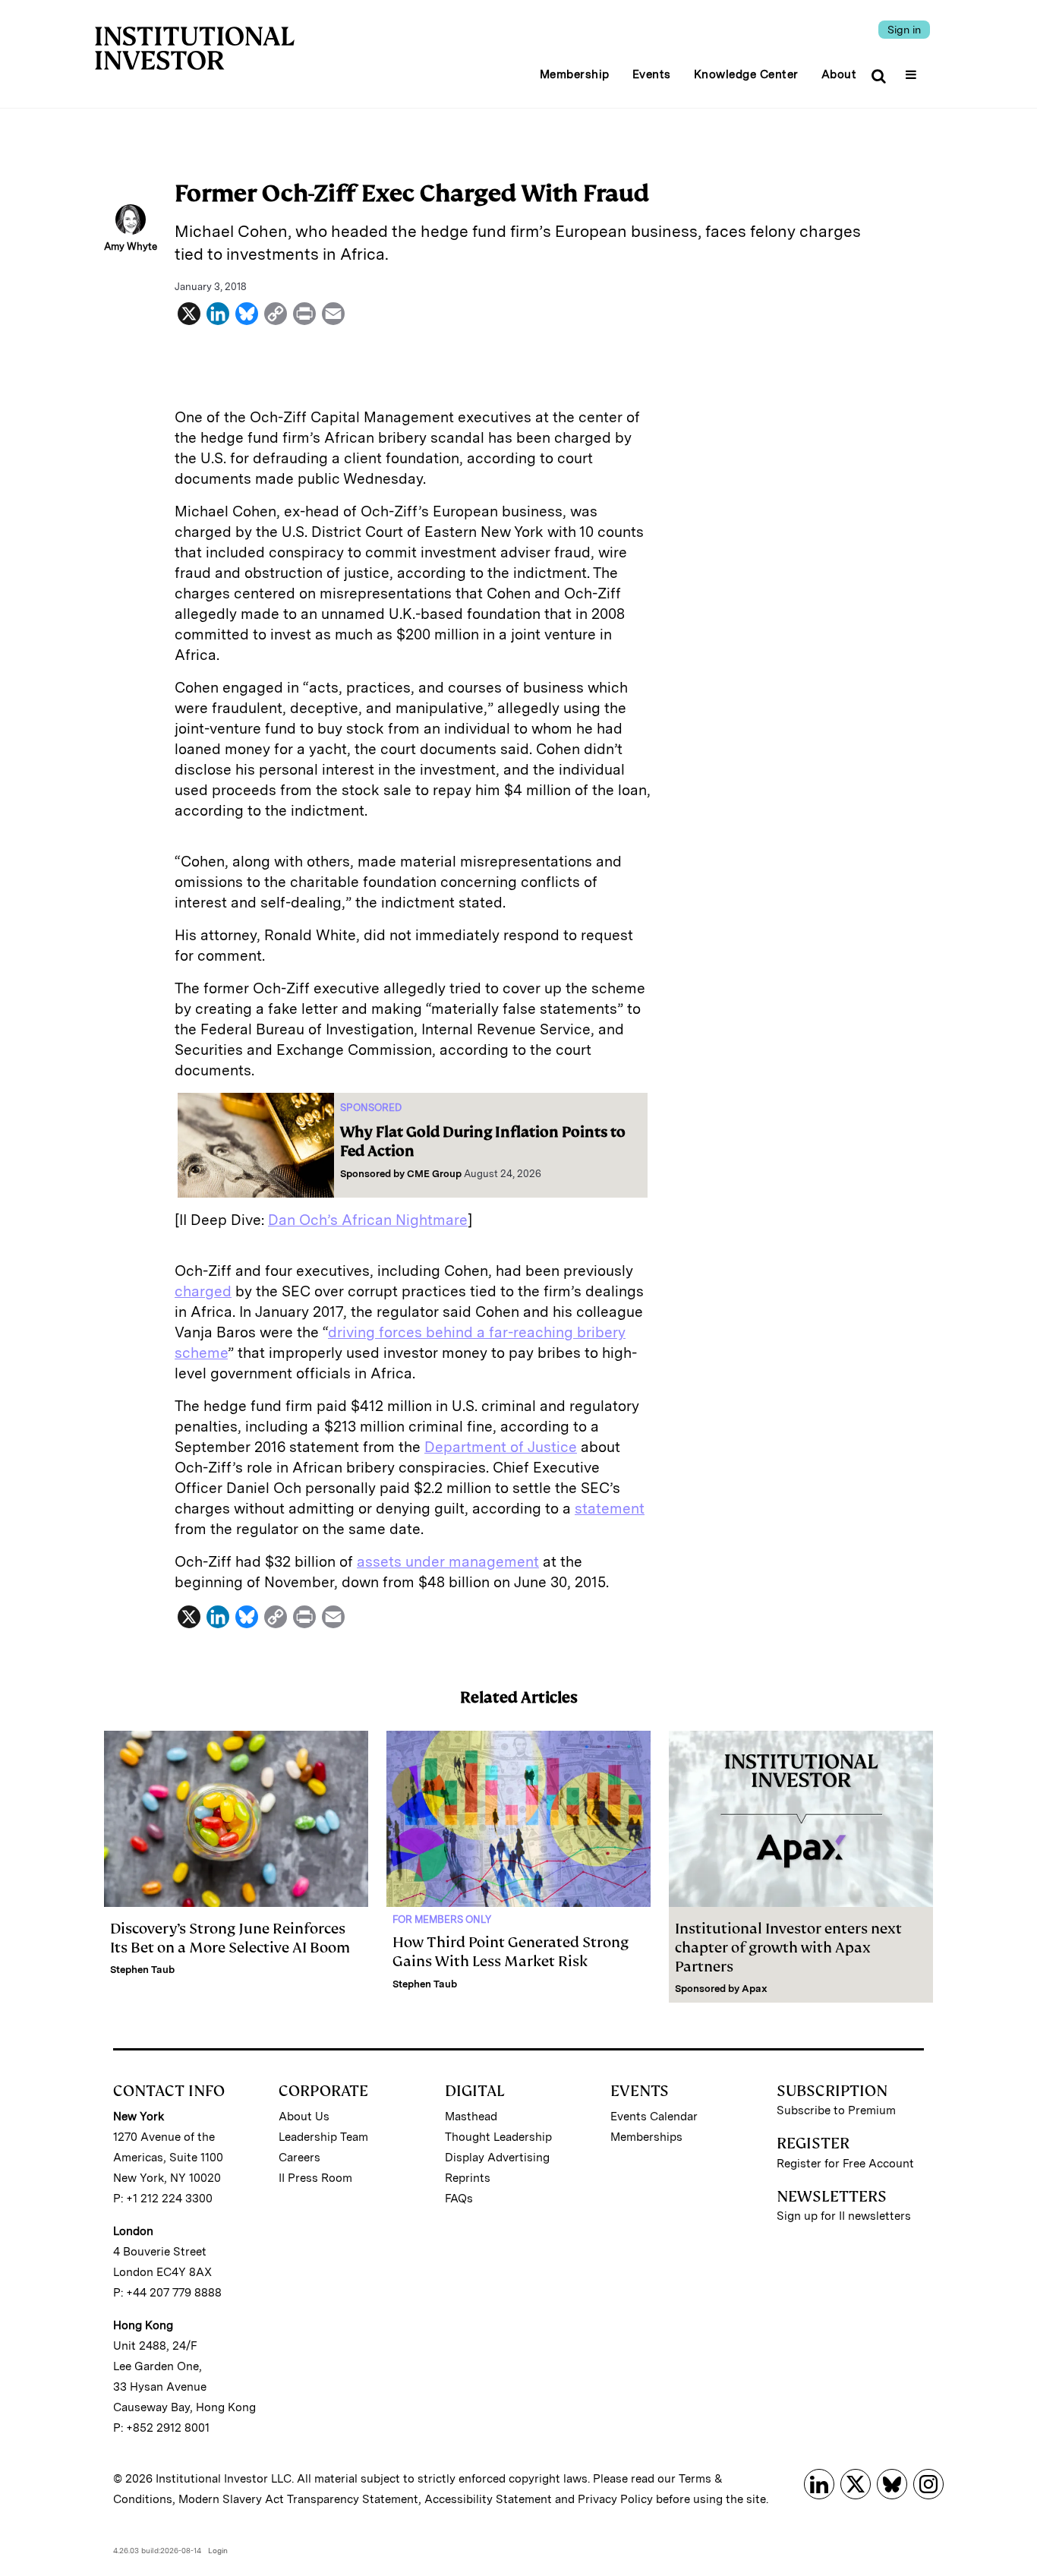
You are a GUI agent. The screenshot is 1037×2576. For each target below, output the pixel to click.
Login (218, 2550)
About (839, 74)
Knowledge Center (746, 74)
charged (203, 1291)
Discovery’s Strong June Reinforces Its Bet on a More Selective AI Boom (230, 1938)
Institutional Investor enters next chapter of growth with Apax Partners (788, 1948)
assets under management (448, 1562)
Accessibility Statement (488, 2499)
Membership (575, 74)
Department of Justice (501, 1447)
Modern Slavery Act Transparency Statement (298, 2499)
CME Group (434, 1174)
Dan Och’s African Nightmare (368, 1220)
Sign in (904, 30)
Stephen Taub (142, 1970)
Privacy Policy (615, 2499)
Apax (755, 1989)
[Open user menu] (913, 70)
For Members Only (442, 1919)
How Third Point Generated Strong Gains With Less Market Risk (511, 1952)
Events (652, 74)
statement (610, 1509)
